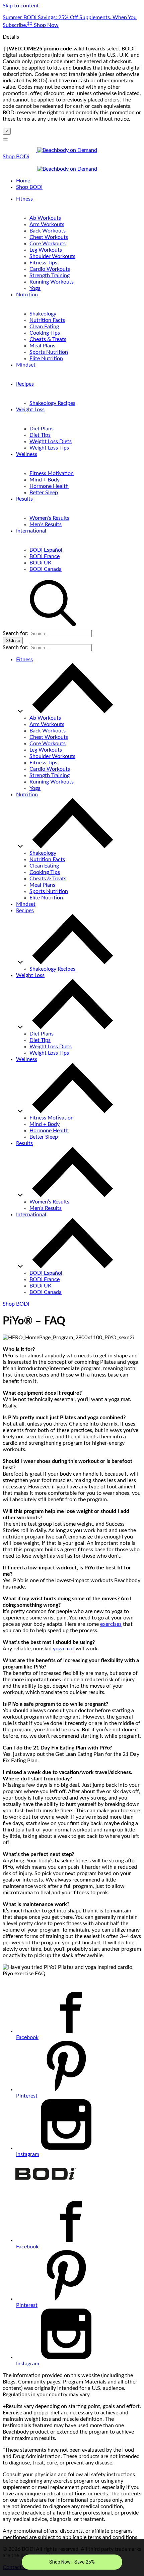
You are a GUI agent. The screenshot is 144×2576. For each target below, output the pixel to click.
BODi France (45, 556)
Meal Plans (42, 346)
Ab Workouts (45, 218)
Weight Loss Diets (51, 441)
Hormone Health (49, 486)
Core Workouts (48, 244)
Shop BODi (16, 157)
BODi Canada (46, 569)
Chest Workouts (49, 237)
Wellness (27, 454)
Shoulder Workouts (52, 256)
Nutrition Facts (47, 320)
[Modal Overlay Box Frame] (72, 2558)
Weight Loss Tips (49, 448)
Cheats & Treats (48, 339)
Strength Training (50, 276)
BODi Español (46, 550)
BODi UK (41, 563)
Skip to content (21, 6)
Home (23, 181)
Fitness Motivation (52, 473)
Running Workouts (52, 282)
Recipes (25, 384)
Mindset (26, 365)
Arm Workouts (47, 224)
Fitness (24, 199)
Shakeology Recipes (52, 403)
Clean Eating (44, 327)
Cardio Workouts (50, 269)
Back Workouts (48, 231)
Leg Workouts (46, 250)
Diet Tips (40, 435)
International (31, 531)
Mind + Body (45, 480)
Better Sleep (44, 493)
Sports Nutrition (49, 352)
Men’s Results (46, 524)
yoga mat (64, 1649)
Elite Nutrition (46, 358)
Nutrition (27, 295)
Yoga (35, 288)
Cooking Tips (45, 333)
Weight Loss (30, 410)
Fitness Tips (43, 263)
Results (24, 499)
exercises (111, 1624)
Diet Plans (42, 429)
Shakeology (43, 314)
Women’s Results (49, 518)
